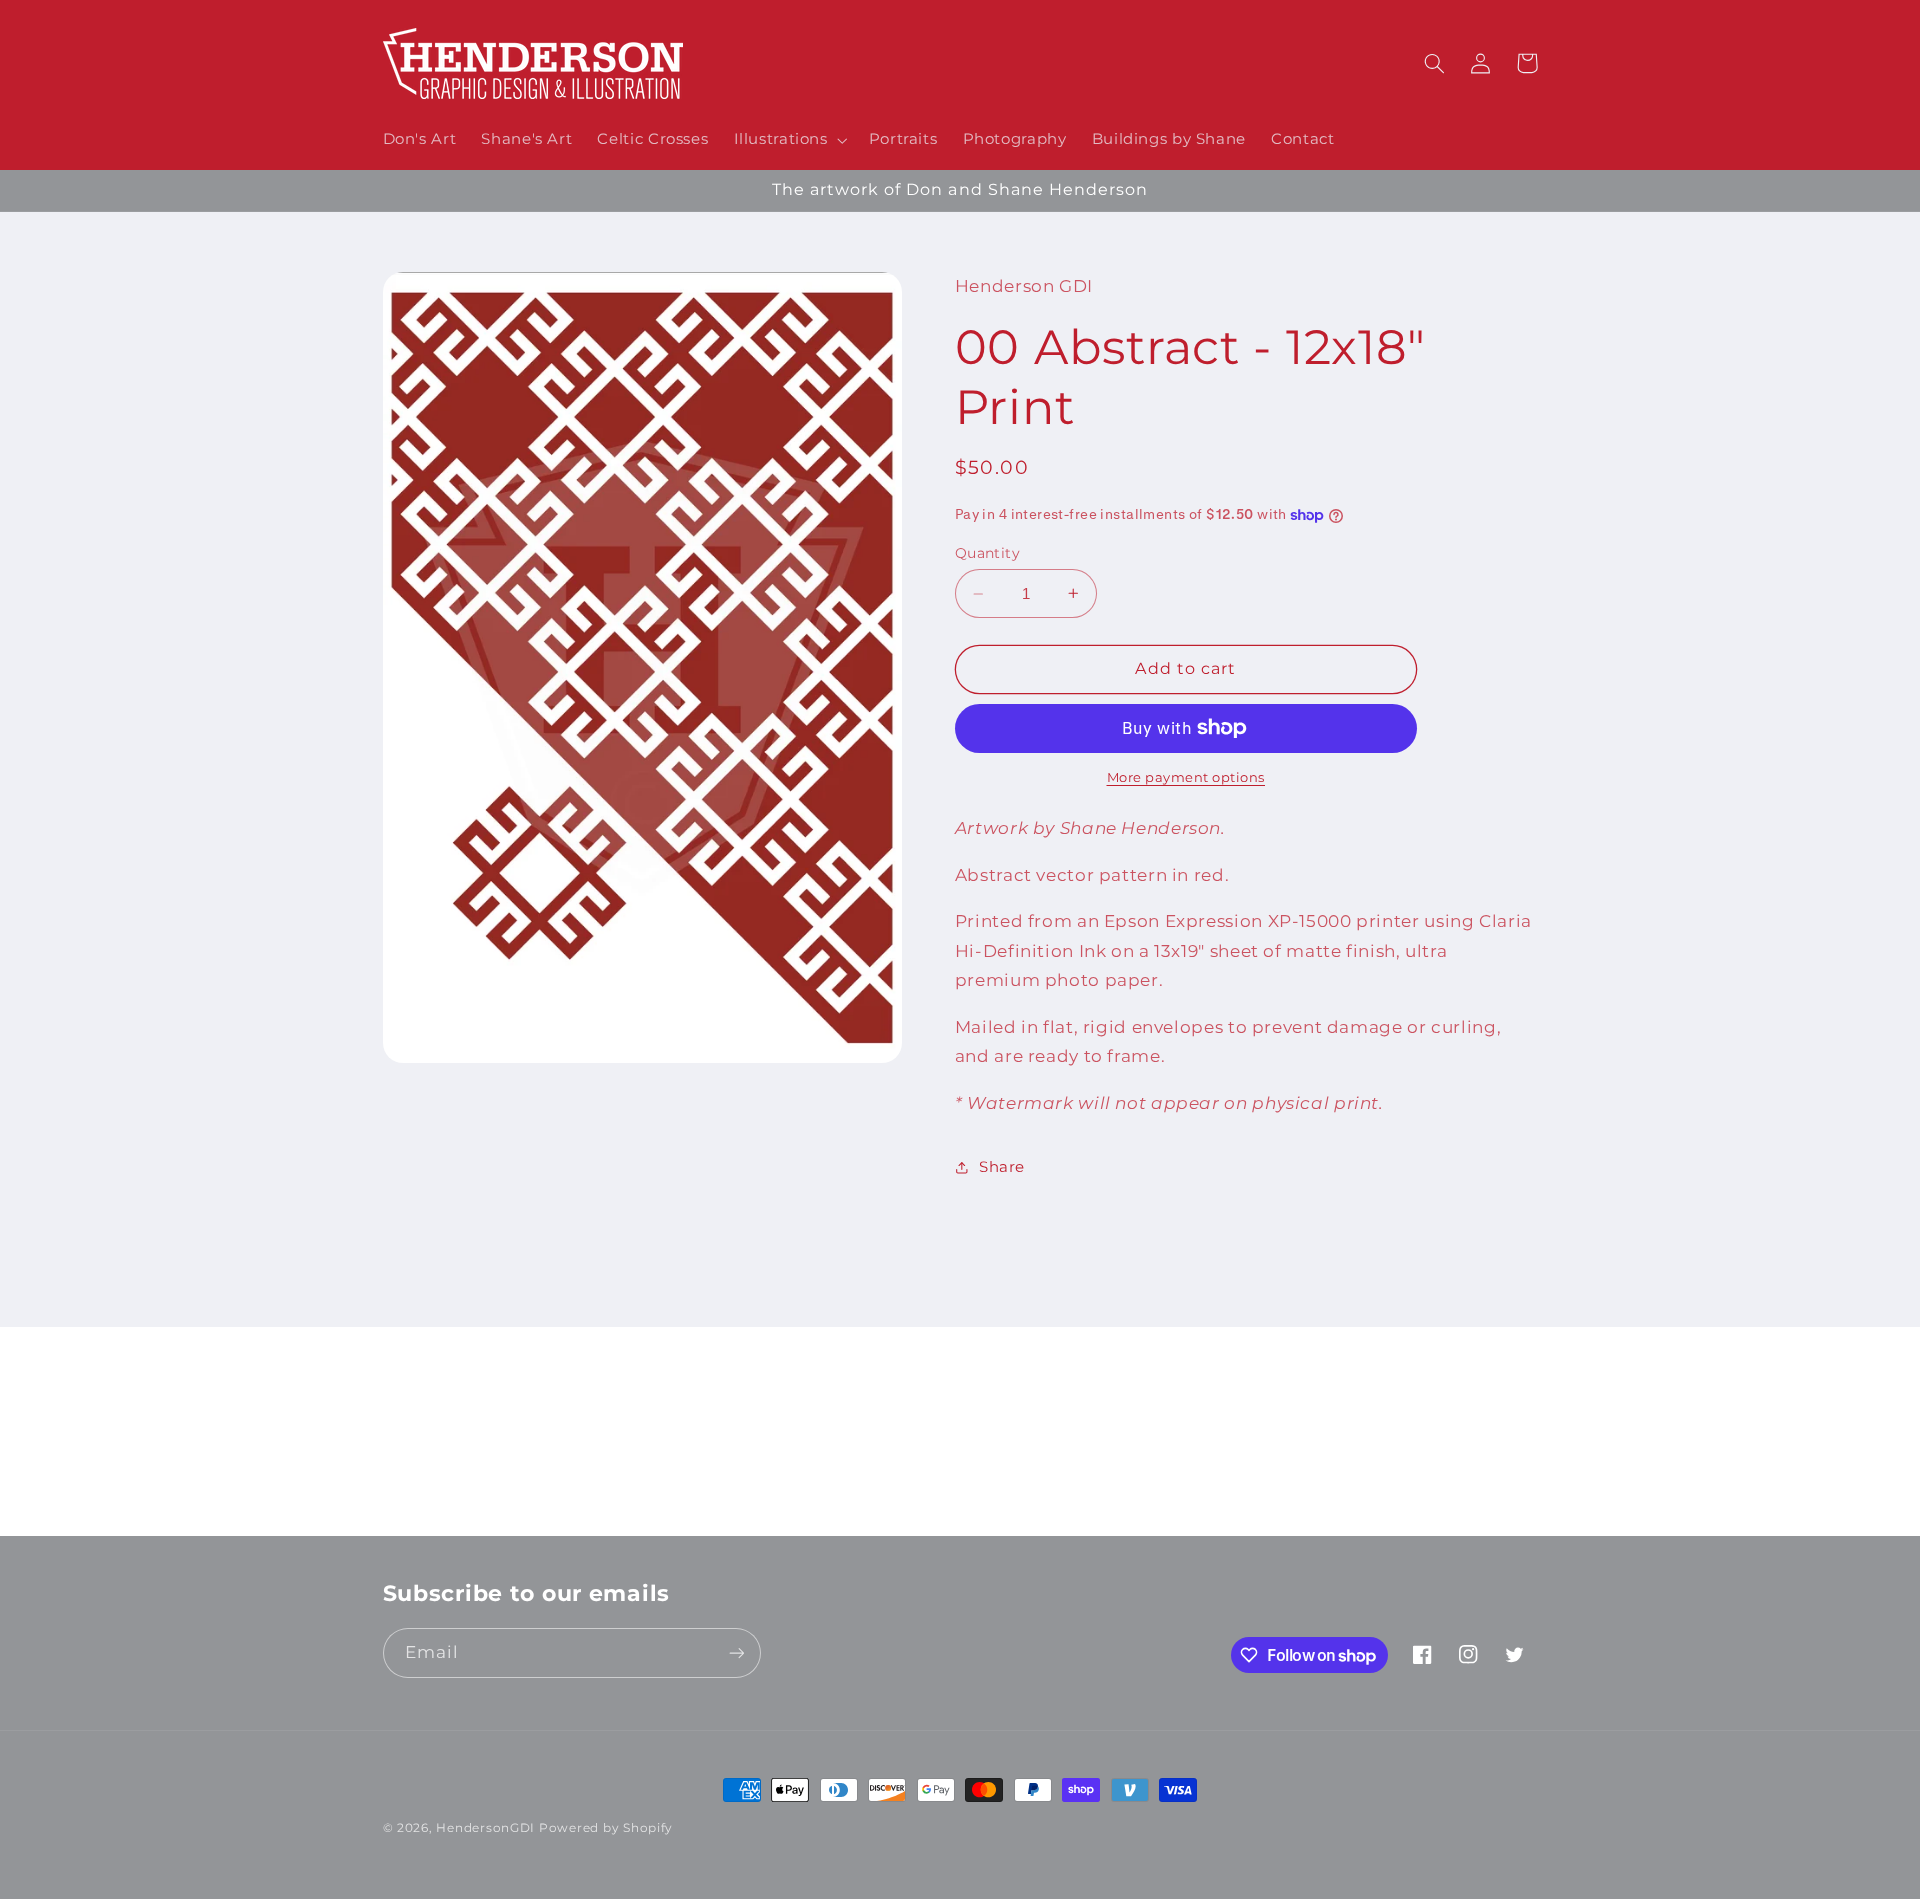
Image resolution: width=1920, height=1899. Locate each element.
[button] (788, 140)
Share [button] (1002, 1167)
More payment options (1186, 777)
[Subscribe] (1125, 1511)
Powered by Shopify (606, 1828)
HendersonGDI (485, 1828)
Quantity (987, 553)
